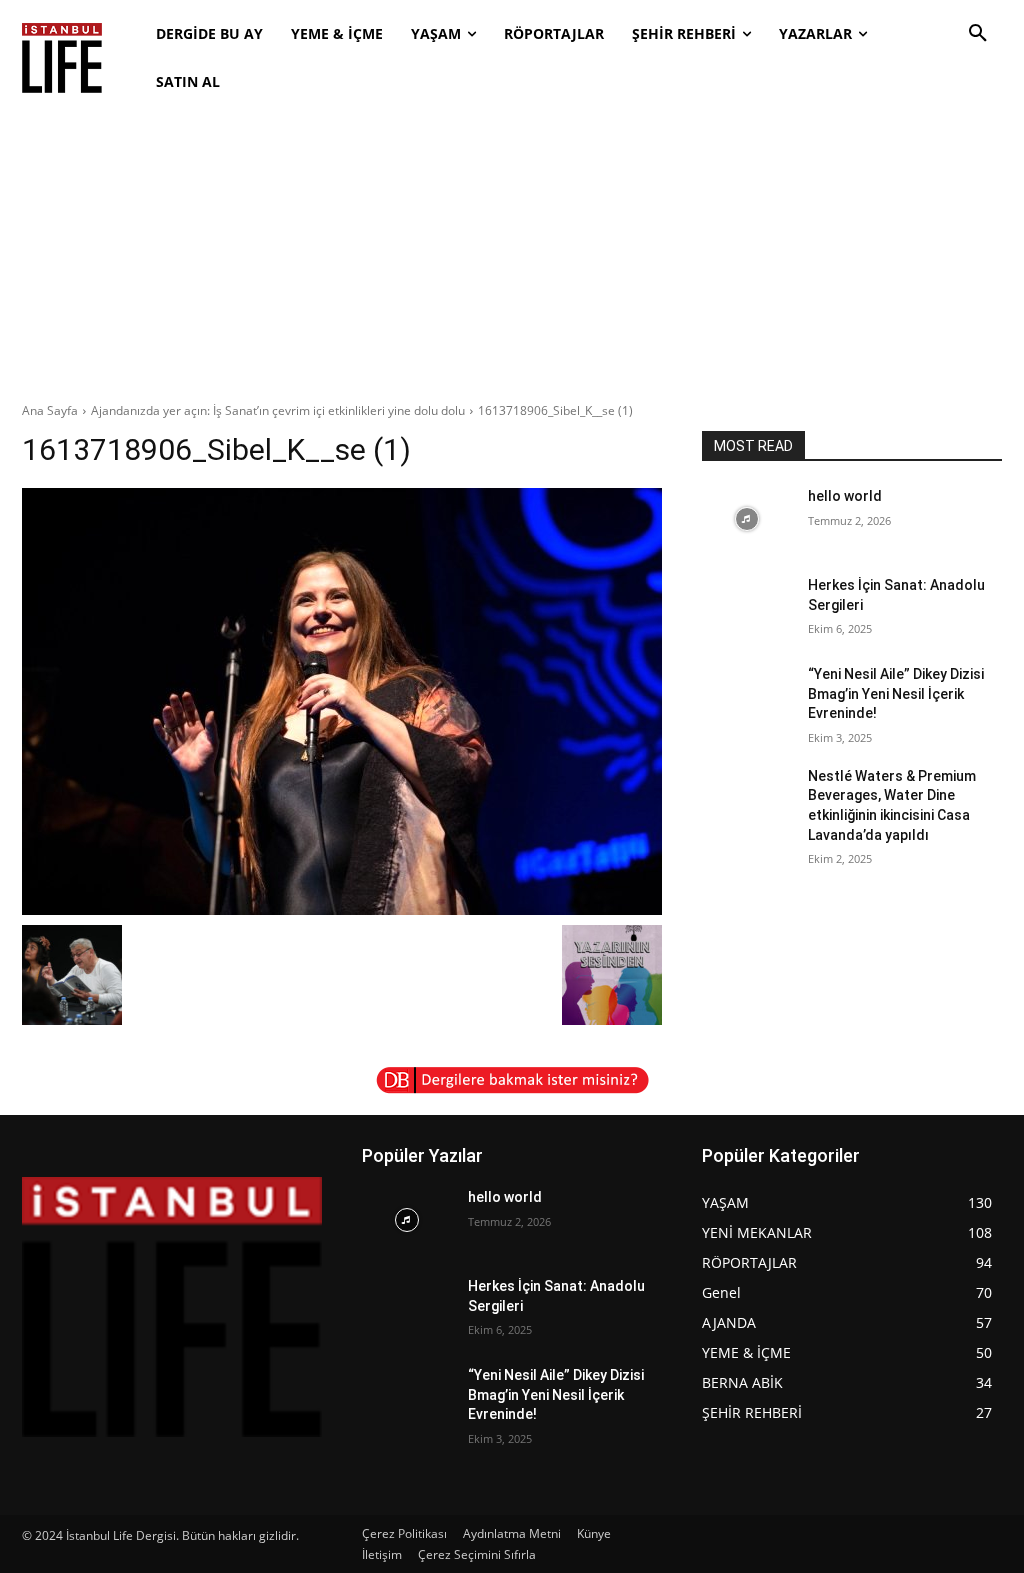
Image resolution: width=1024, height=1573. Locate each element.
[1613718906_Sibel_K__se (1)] (342, 701)
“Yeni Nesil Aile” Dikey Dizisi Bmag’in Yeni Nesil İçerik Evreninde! (896, 693)
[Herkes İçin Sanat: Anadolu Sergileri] (747, 607)
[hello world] (747, 518)
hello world (845, 496)
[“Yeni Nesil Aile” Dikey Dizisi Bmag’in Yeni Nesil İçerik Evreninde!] (747, 696)
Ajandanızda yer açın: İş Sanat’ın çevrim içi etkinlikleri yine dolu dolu (278, 410)
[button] (978, 34)
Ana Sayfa (50, 410)
